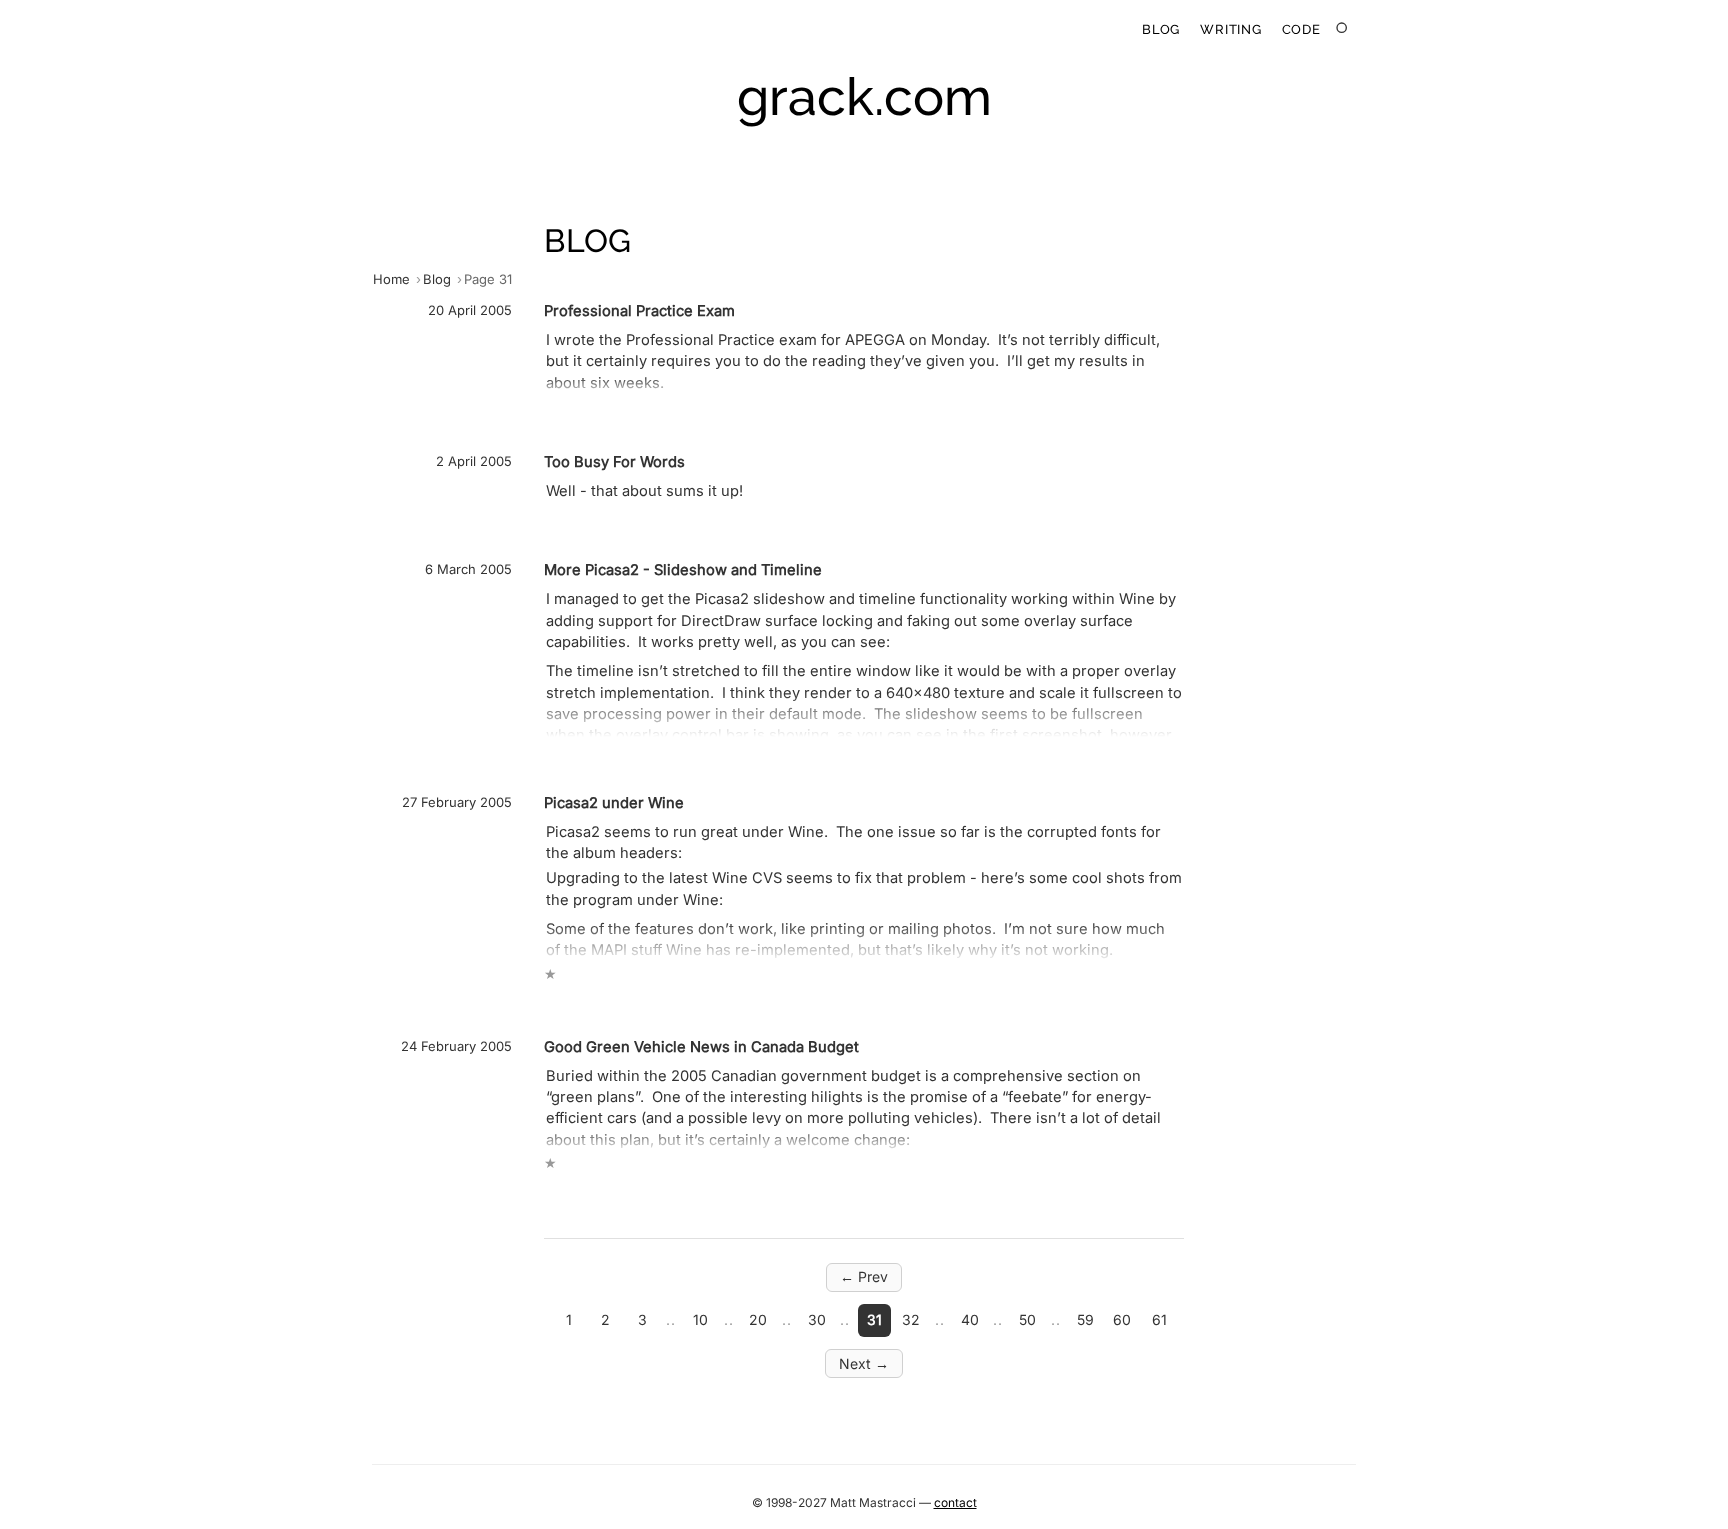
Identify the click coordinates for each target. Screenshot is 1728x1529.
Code (1301, 29)
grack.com (864, 96)
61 (1159, 1319)
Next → (864, 1363)
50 (1027, 1319)
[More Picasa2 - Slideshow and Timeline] (778, 648)
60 (1122, 1319)
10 (700, 1319)
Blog (1161, 29)
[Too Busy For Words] (778, 478)
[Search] (1342, 28)
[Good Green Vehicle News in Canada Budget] (778, 1103)
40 (970, 1319)
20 (758, 1319)
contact (955, 1502)
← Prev (864, 1276)
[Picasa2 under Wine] (778, 887)
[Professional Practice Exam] (778, 348)
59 (1085, 1319)
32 (911, 1319)
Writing (1230, 29)
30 (817, 1319)
